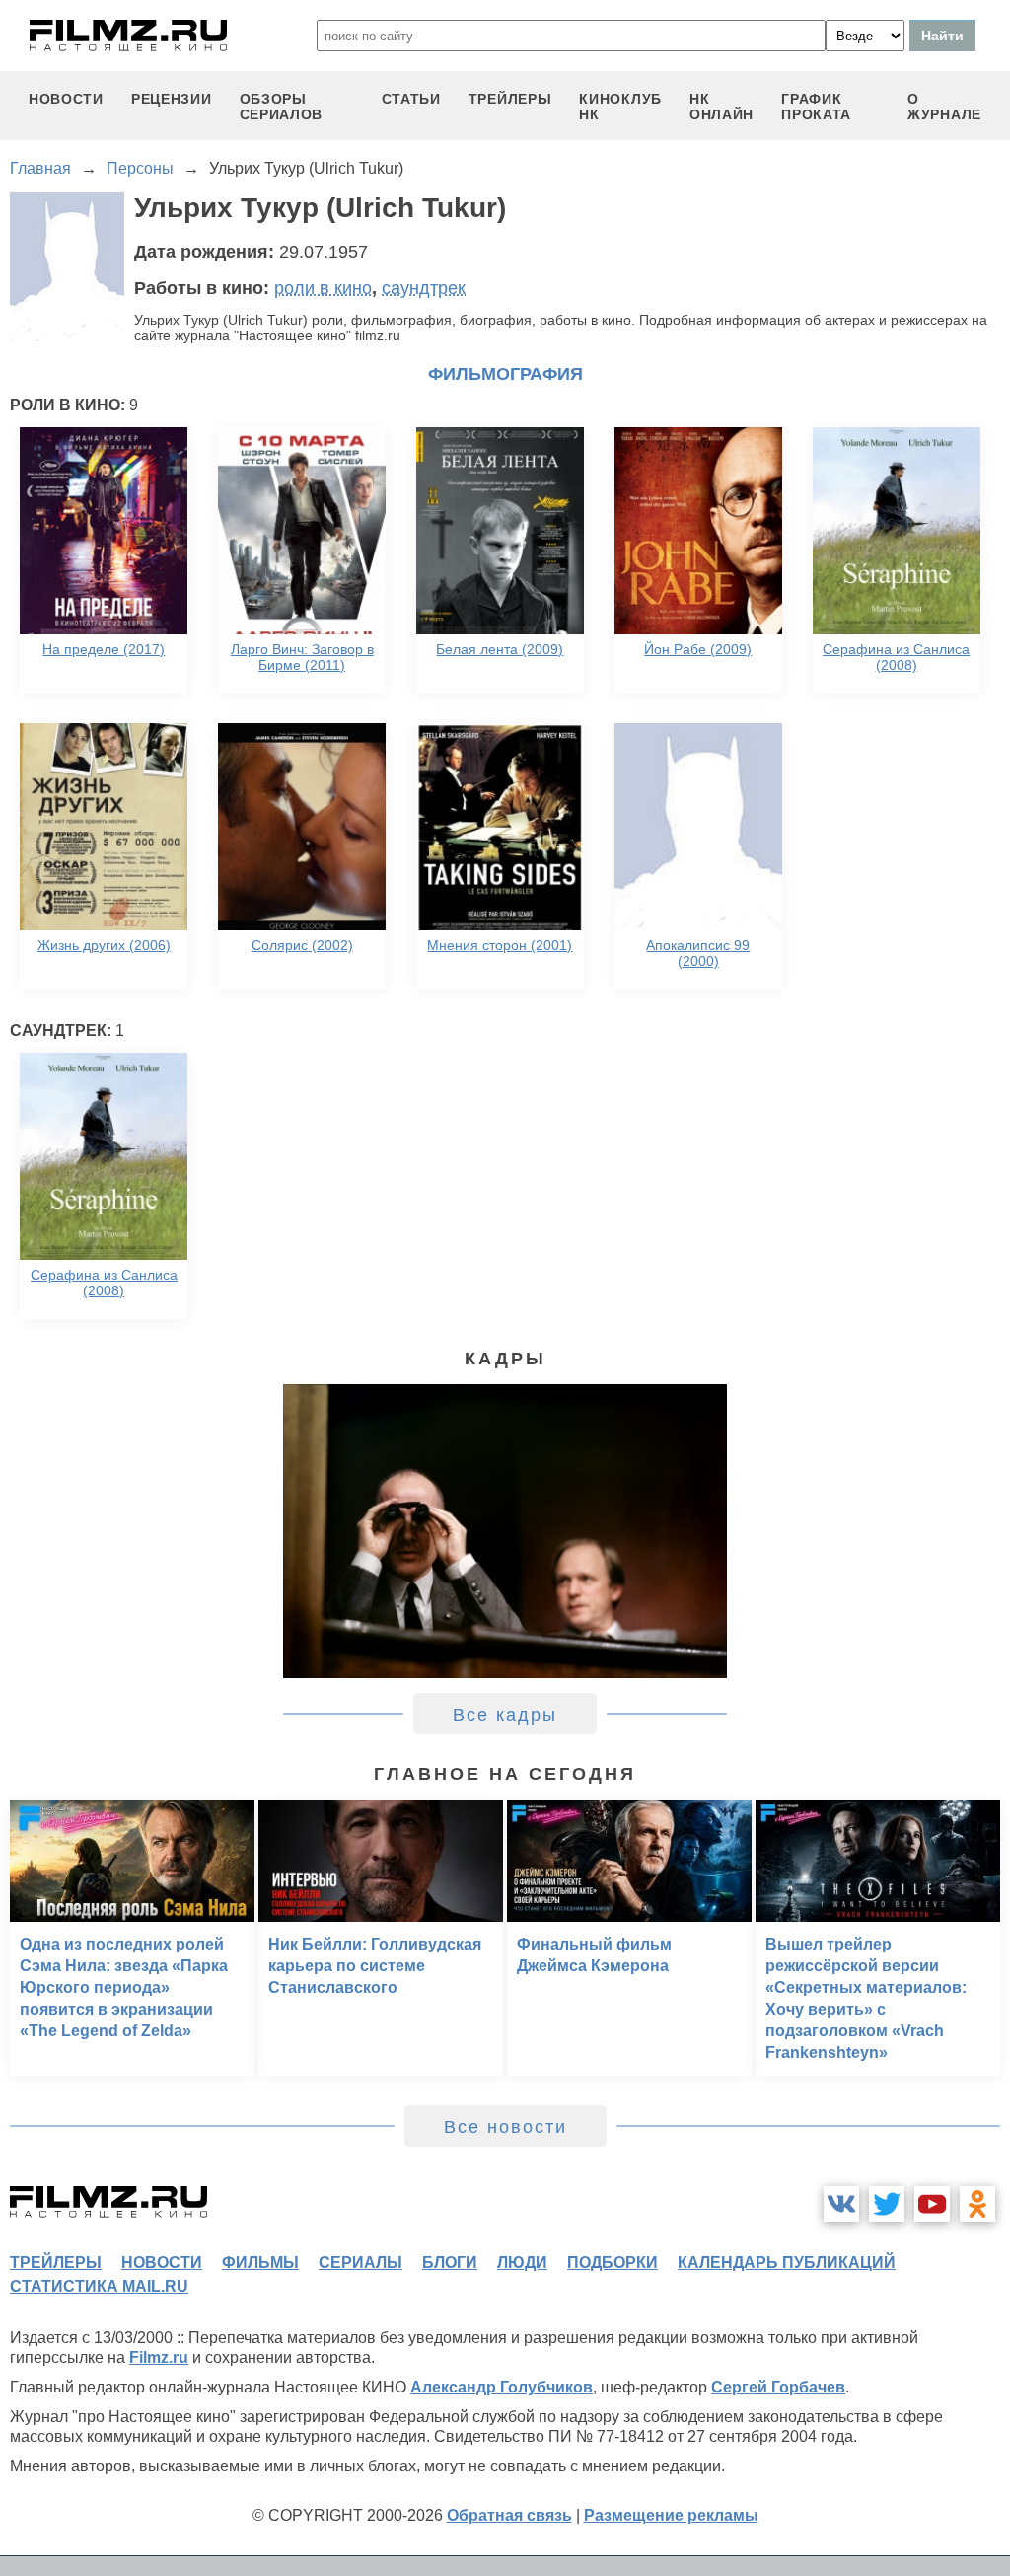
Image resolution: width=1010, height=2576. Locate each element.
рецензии (172, 99)
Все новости (505, 2127)
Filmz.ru (159, 2357)
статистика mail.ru (99, 2286)
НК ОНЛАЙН (721, 107)
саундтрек (424, 288)
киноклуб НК (620, 107)
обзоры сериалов (282, 107)
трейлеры (510, 99)
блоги (450, 2263)
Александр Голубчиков (502, 2387)
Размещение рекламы (671, 2515)
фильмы (260, 2263)
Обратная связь (509, 2515)
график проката (816, 107)
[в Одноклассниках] (977, 2204)
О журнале (944, 107)
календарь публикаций (787, 2263)
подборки (613, 2263)
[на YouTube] (932, 2204)
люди (522, 2263)
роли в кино (323, 288)
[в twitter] (887, 2204)
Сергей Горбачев (778, 2387)
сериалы (361, 2263)
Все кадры (505, 1715)
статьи (411, 99)
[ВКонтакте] (841, 2204)
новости (66, 99)
